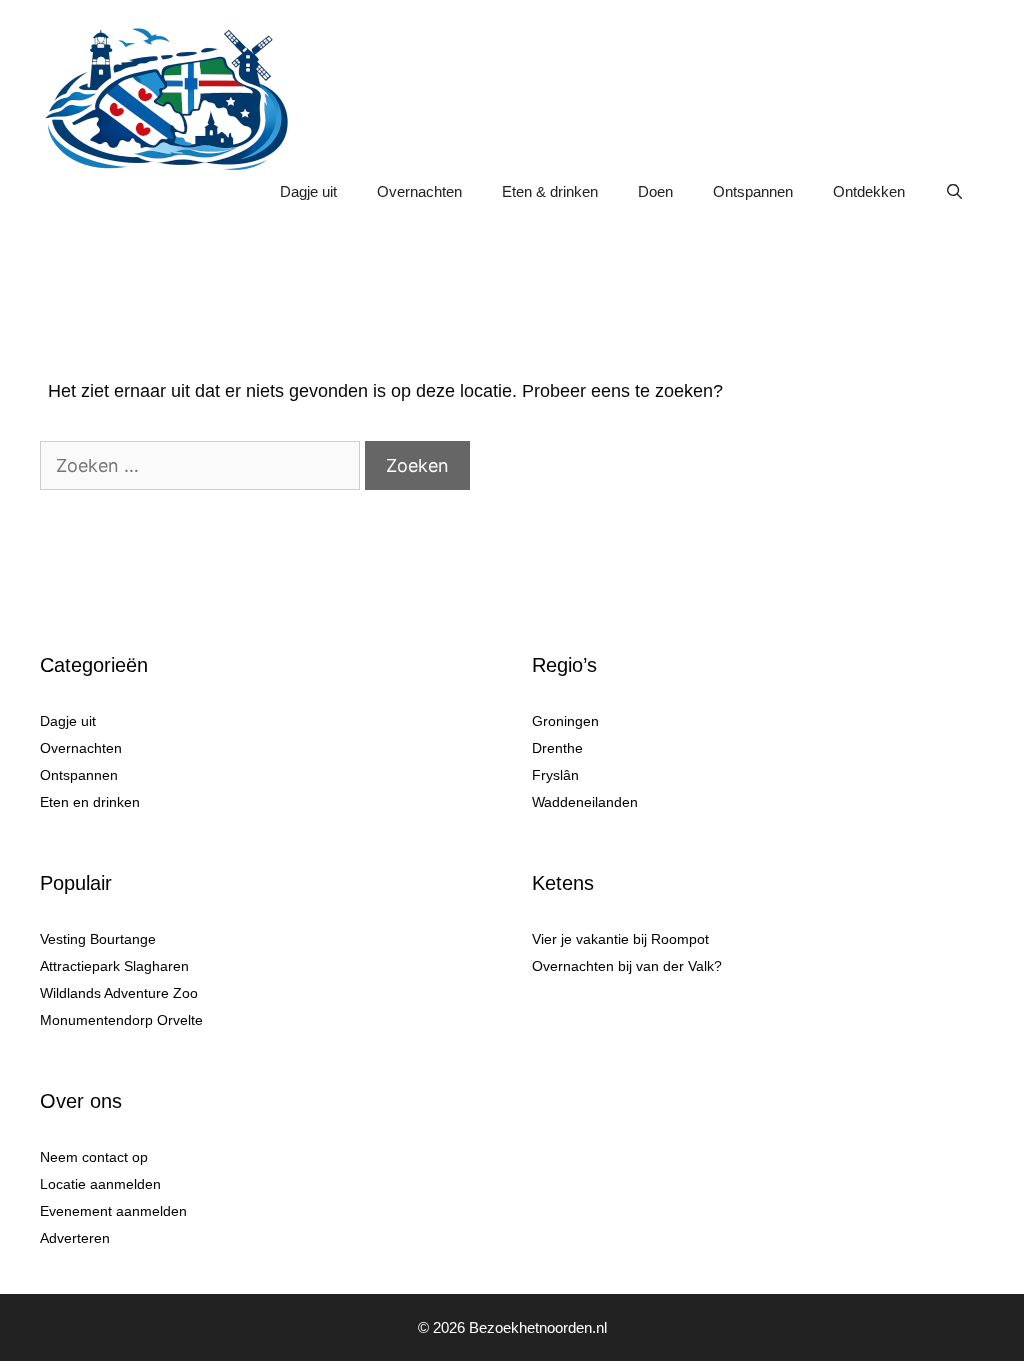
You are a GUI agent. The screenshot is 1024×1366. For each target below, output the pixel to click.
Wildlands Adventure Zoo (119, 993)
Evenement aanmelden (113, 1211)
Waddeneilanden (585, 802)
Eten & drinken (550, 191)
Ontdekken (869, 191)
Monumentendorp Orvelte (121, 1020)
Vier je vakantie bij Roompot (620, 939)
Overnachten (419, 191)
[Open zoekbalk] (954, 192)
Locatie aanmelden (100, 1184)
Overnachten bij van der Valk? (627, 966)
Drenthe (557, 748)
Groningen (565, 721)
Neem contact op (94, 1157)
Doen (655, 191)
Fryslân (555, 775)
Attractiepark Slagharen (114, 966)
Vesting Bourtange (98, 939)
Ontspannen (753, 191)
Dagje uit (308, 191)
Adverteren (75, 1238)
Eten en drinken (90, 802)
